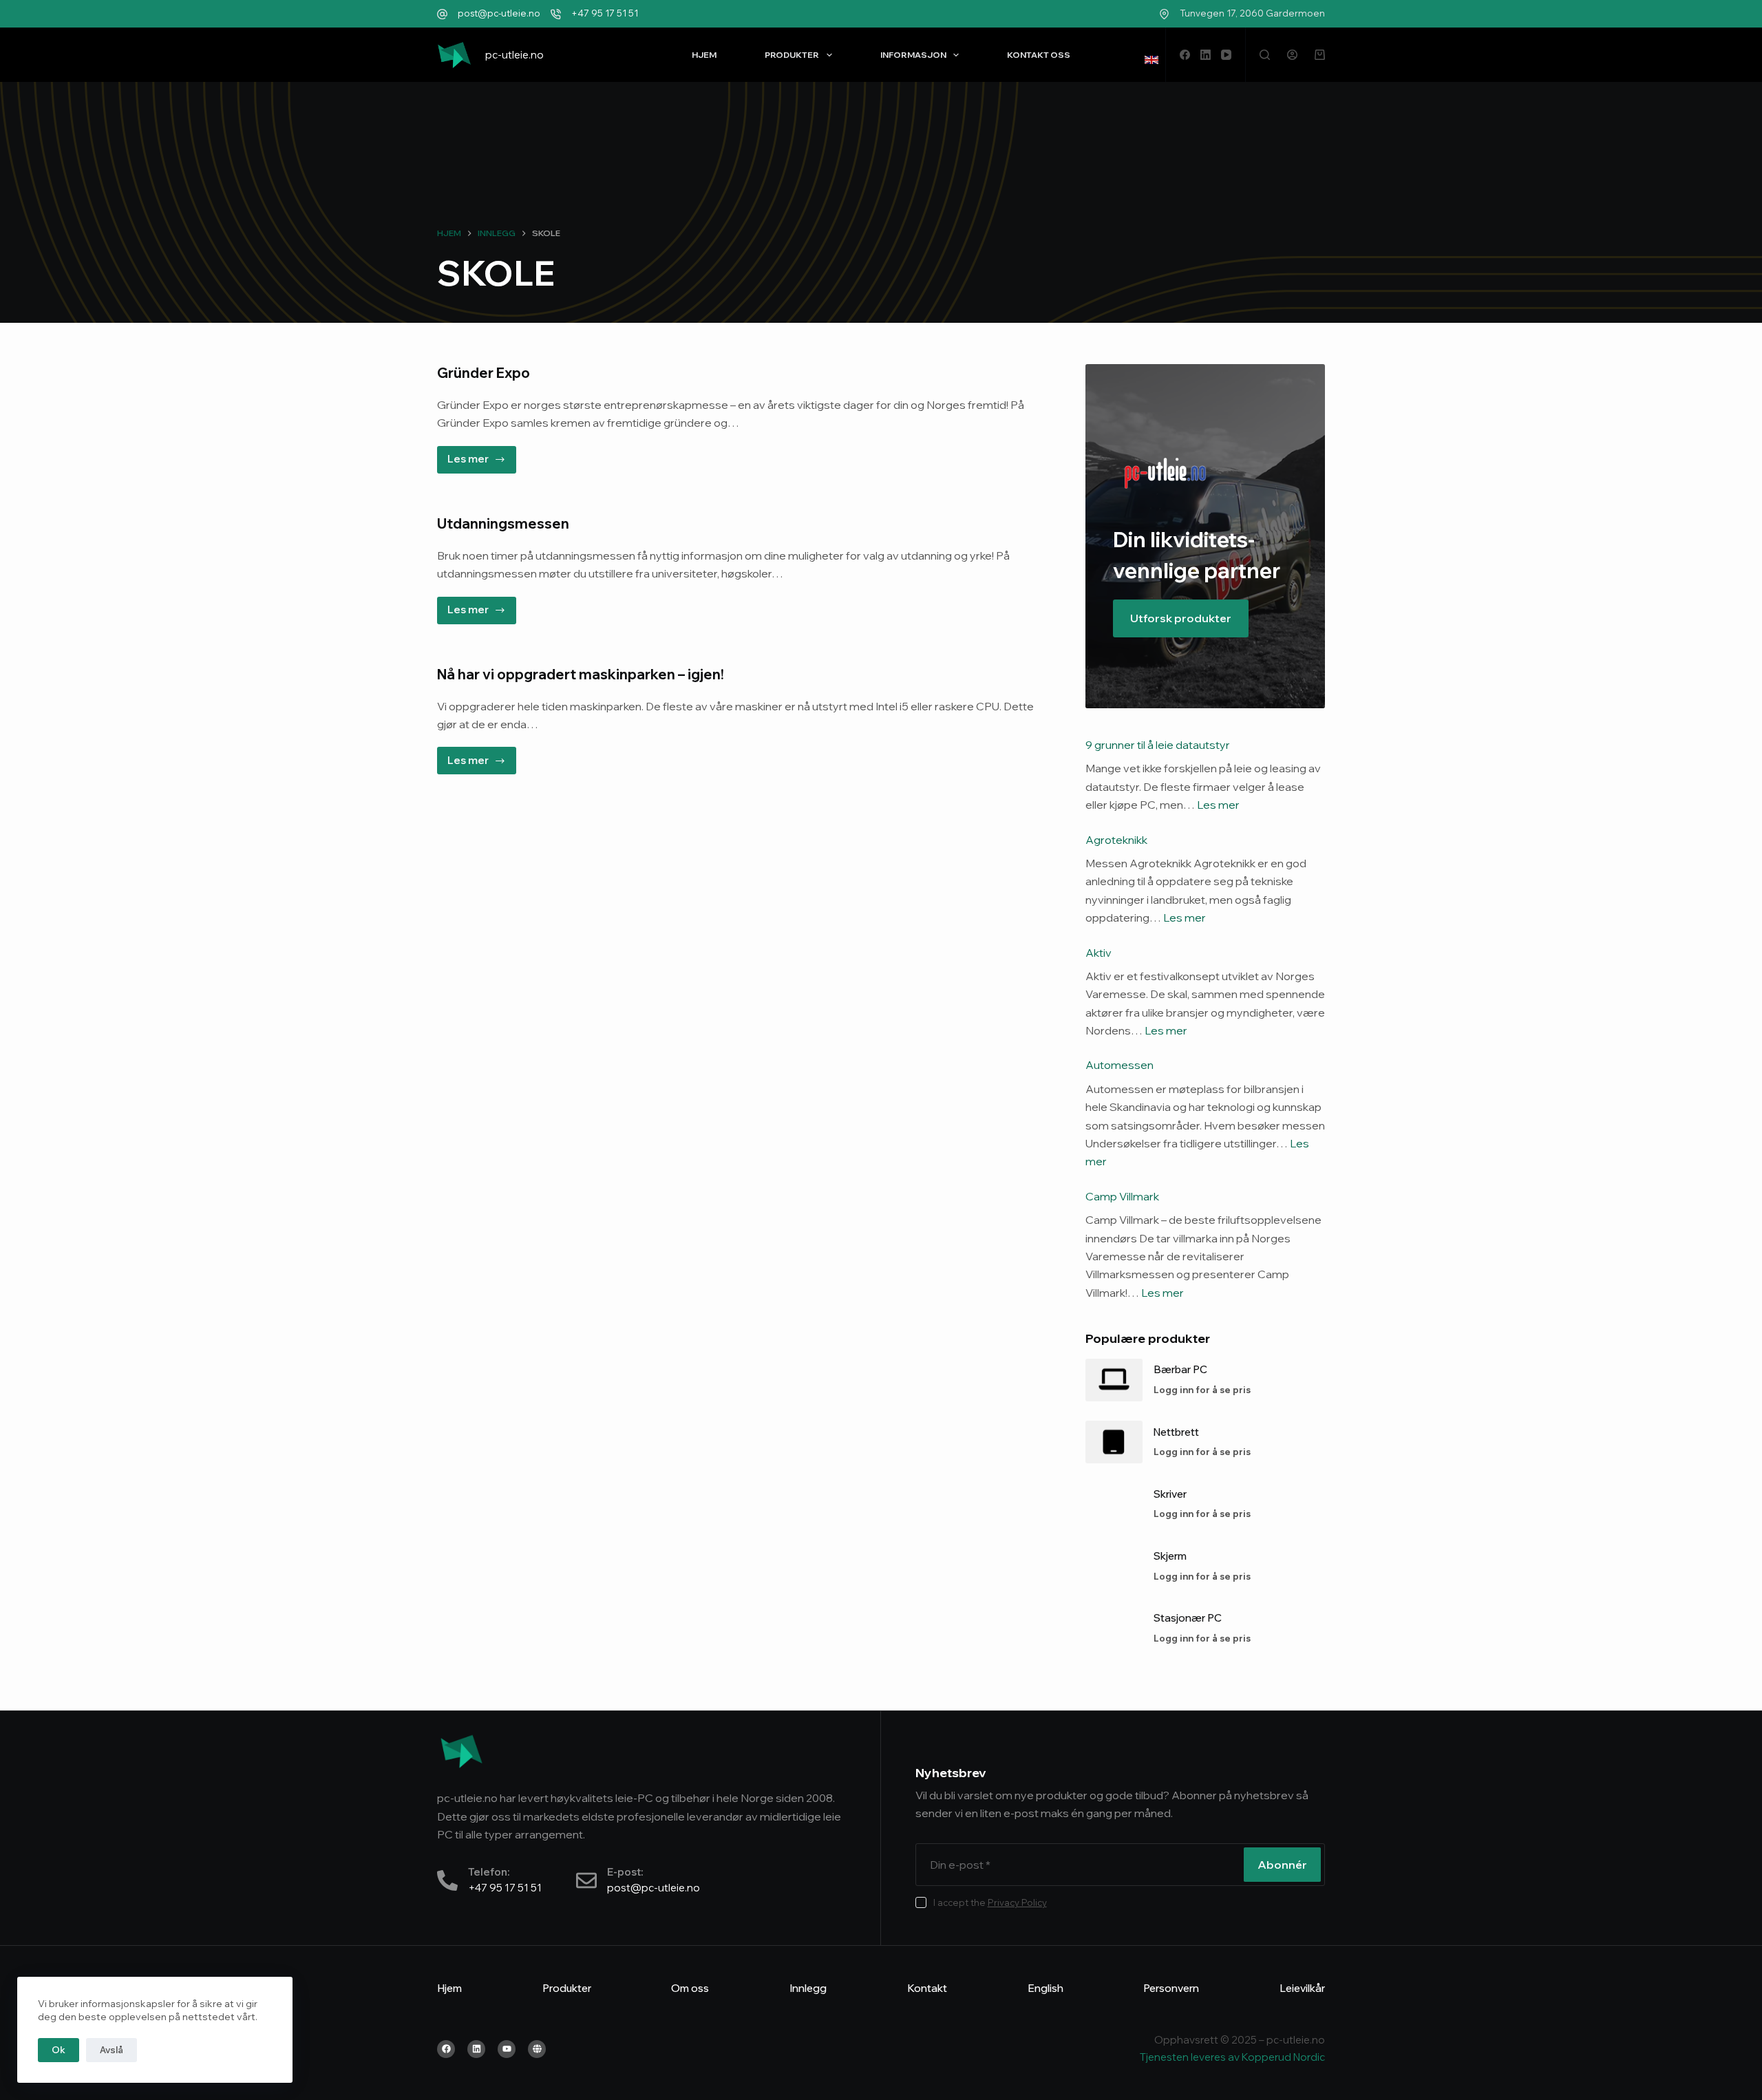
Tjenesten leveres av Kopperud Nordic (1232, 2057)
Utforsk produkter (1181, 618)
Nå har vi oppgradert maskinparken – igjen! (581, 674)
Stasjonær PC (1188, 1618)
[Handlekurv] (1320, 55)
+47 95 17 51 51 (605, 13)
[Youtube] (507, 2049)
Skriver (1170, 1494)
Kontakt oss (1039, 55)
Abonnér (1282, 1865)
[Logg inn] (1292, 55)
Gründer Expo (484, 373)
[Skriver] (1114, 1504)
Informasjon (913, 55)
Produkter (792, 55)
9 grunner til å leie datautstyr (1158, 745)
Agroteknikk (1116, 840)
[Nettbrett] (1114, 1442)
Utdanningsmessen (503, 523)
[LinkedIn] (1206, 55)
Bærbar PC (1180, 1369)
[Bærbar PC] (1114, 1380)
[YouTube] (1226, 55)
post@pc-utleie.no (499, 13)
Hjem (704, 55)
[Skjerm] (1114, 1566)
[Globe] (537, 2049)
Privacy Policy (1017, 1902)
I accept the (990, 1902)
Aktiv (1098, 953)
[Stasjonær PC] (1114, 1629)
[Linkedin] (476, 2049)
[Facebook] (1185, 55)
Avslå (112, 2050)
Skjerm (1170, 1556)
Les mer (482, 456)
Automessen (1119, 1065)
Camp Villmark (1122, 1196)
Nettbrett (1176, 1432)
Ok (59, 2050)
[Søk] (1265, 55)
